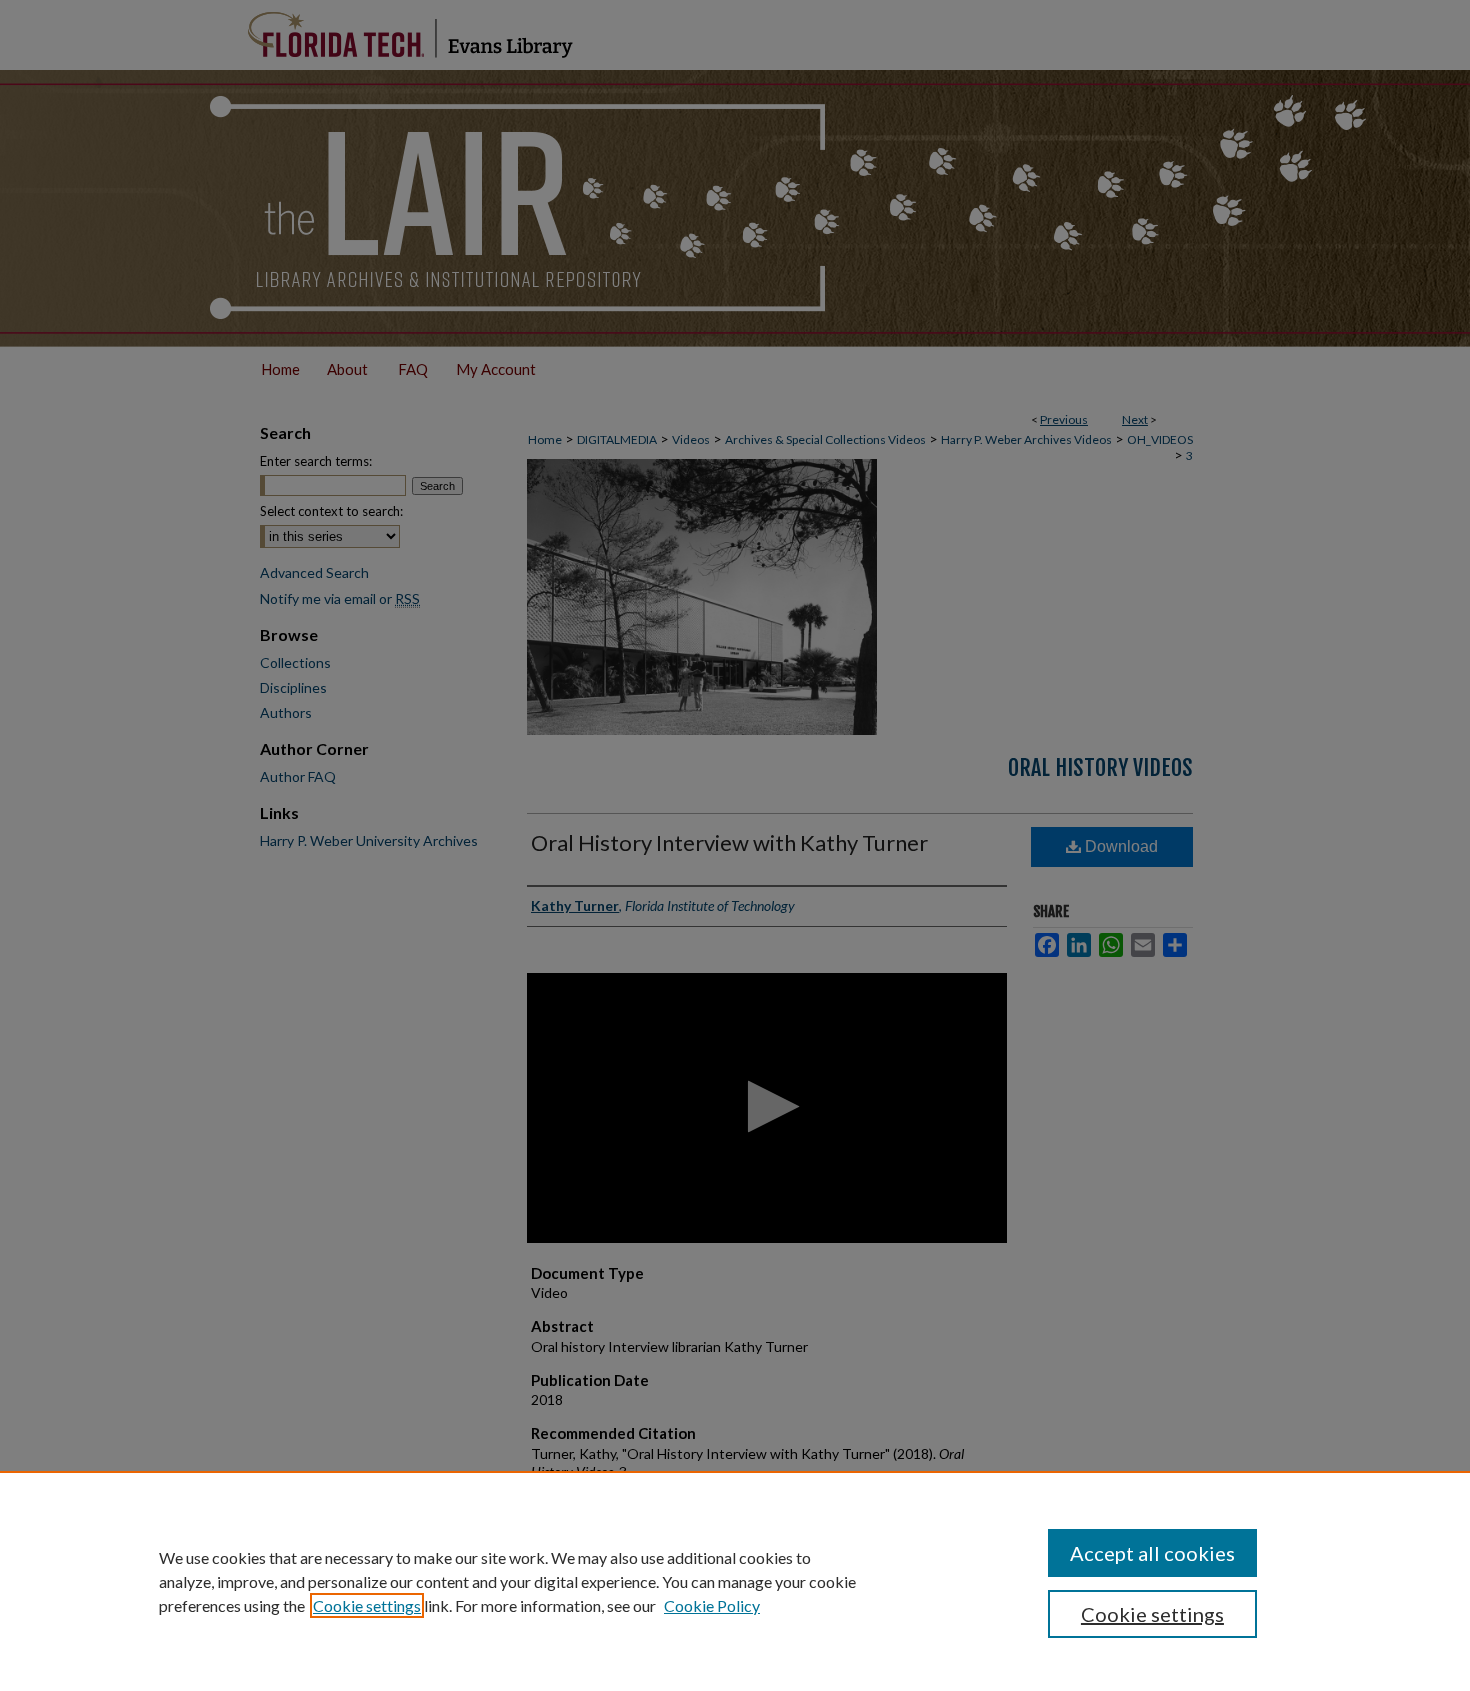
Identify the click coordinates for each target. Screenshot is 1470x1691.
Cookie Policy (712, 1605)
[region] (735, 1581)
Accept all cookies (1152, 1553)
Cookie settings (367, 1605)
